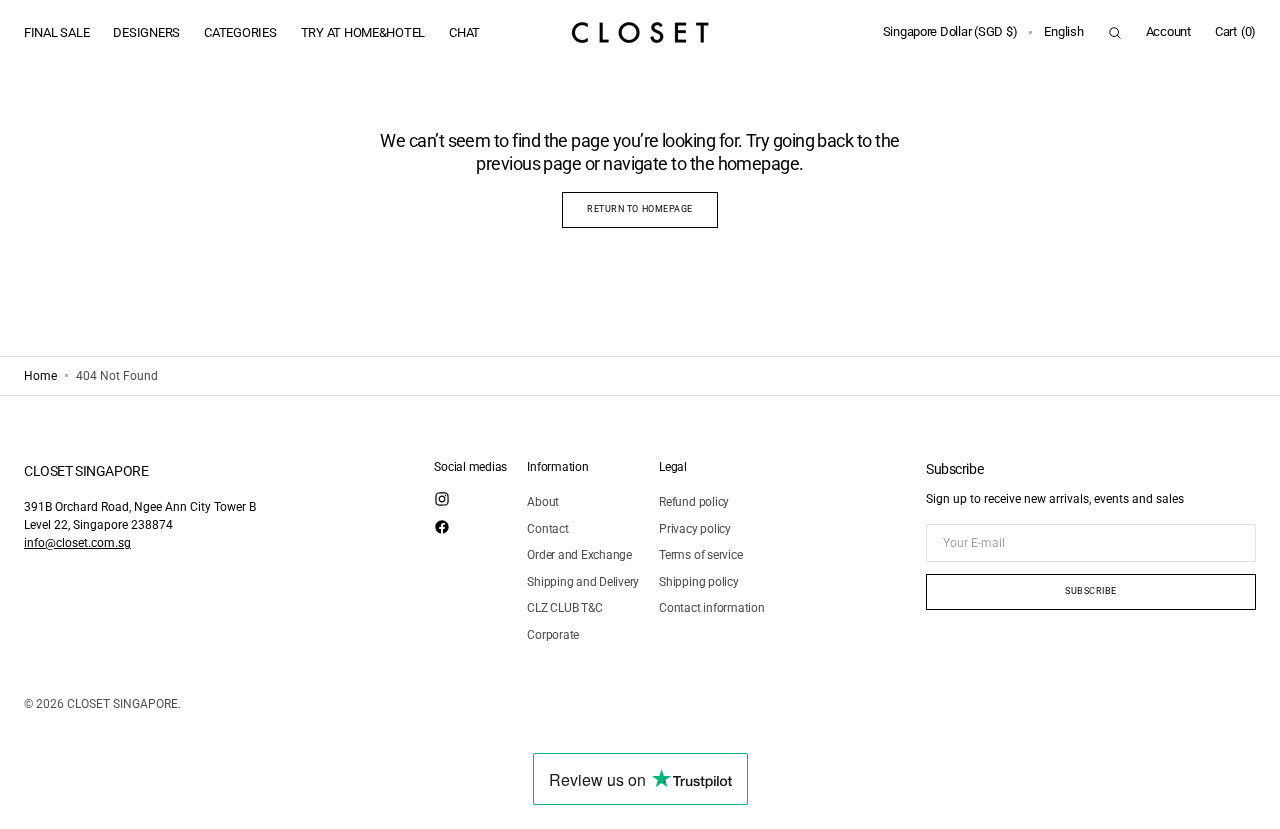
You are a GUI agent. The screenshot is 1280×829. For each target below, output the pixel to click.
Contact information (711, 608)
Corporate (553, 635)
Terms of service (700, 555)
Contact (547, 529)
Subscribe (1091, 591)
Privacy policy (695, 529)
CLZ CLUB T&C (564, 608)
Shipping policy (698, 582)
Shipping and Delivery (583, 582)
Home (40, 376)
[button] (950, 32)
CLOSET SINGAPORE (122, 704)
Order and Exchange (579, 555)
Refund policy (694, 502)
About (543, 502)
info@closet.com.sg (77, 543)
